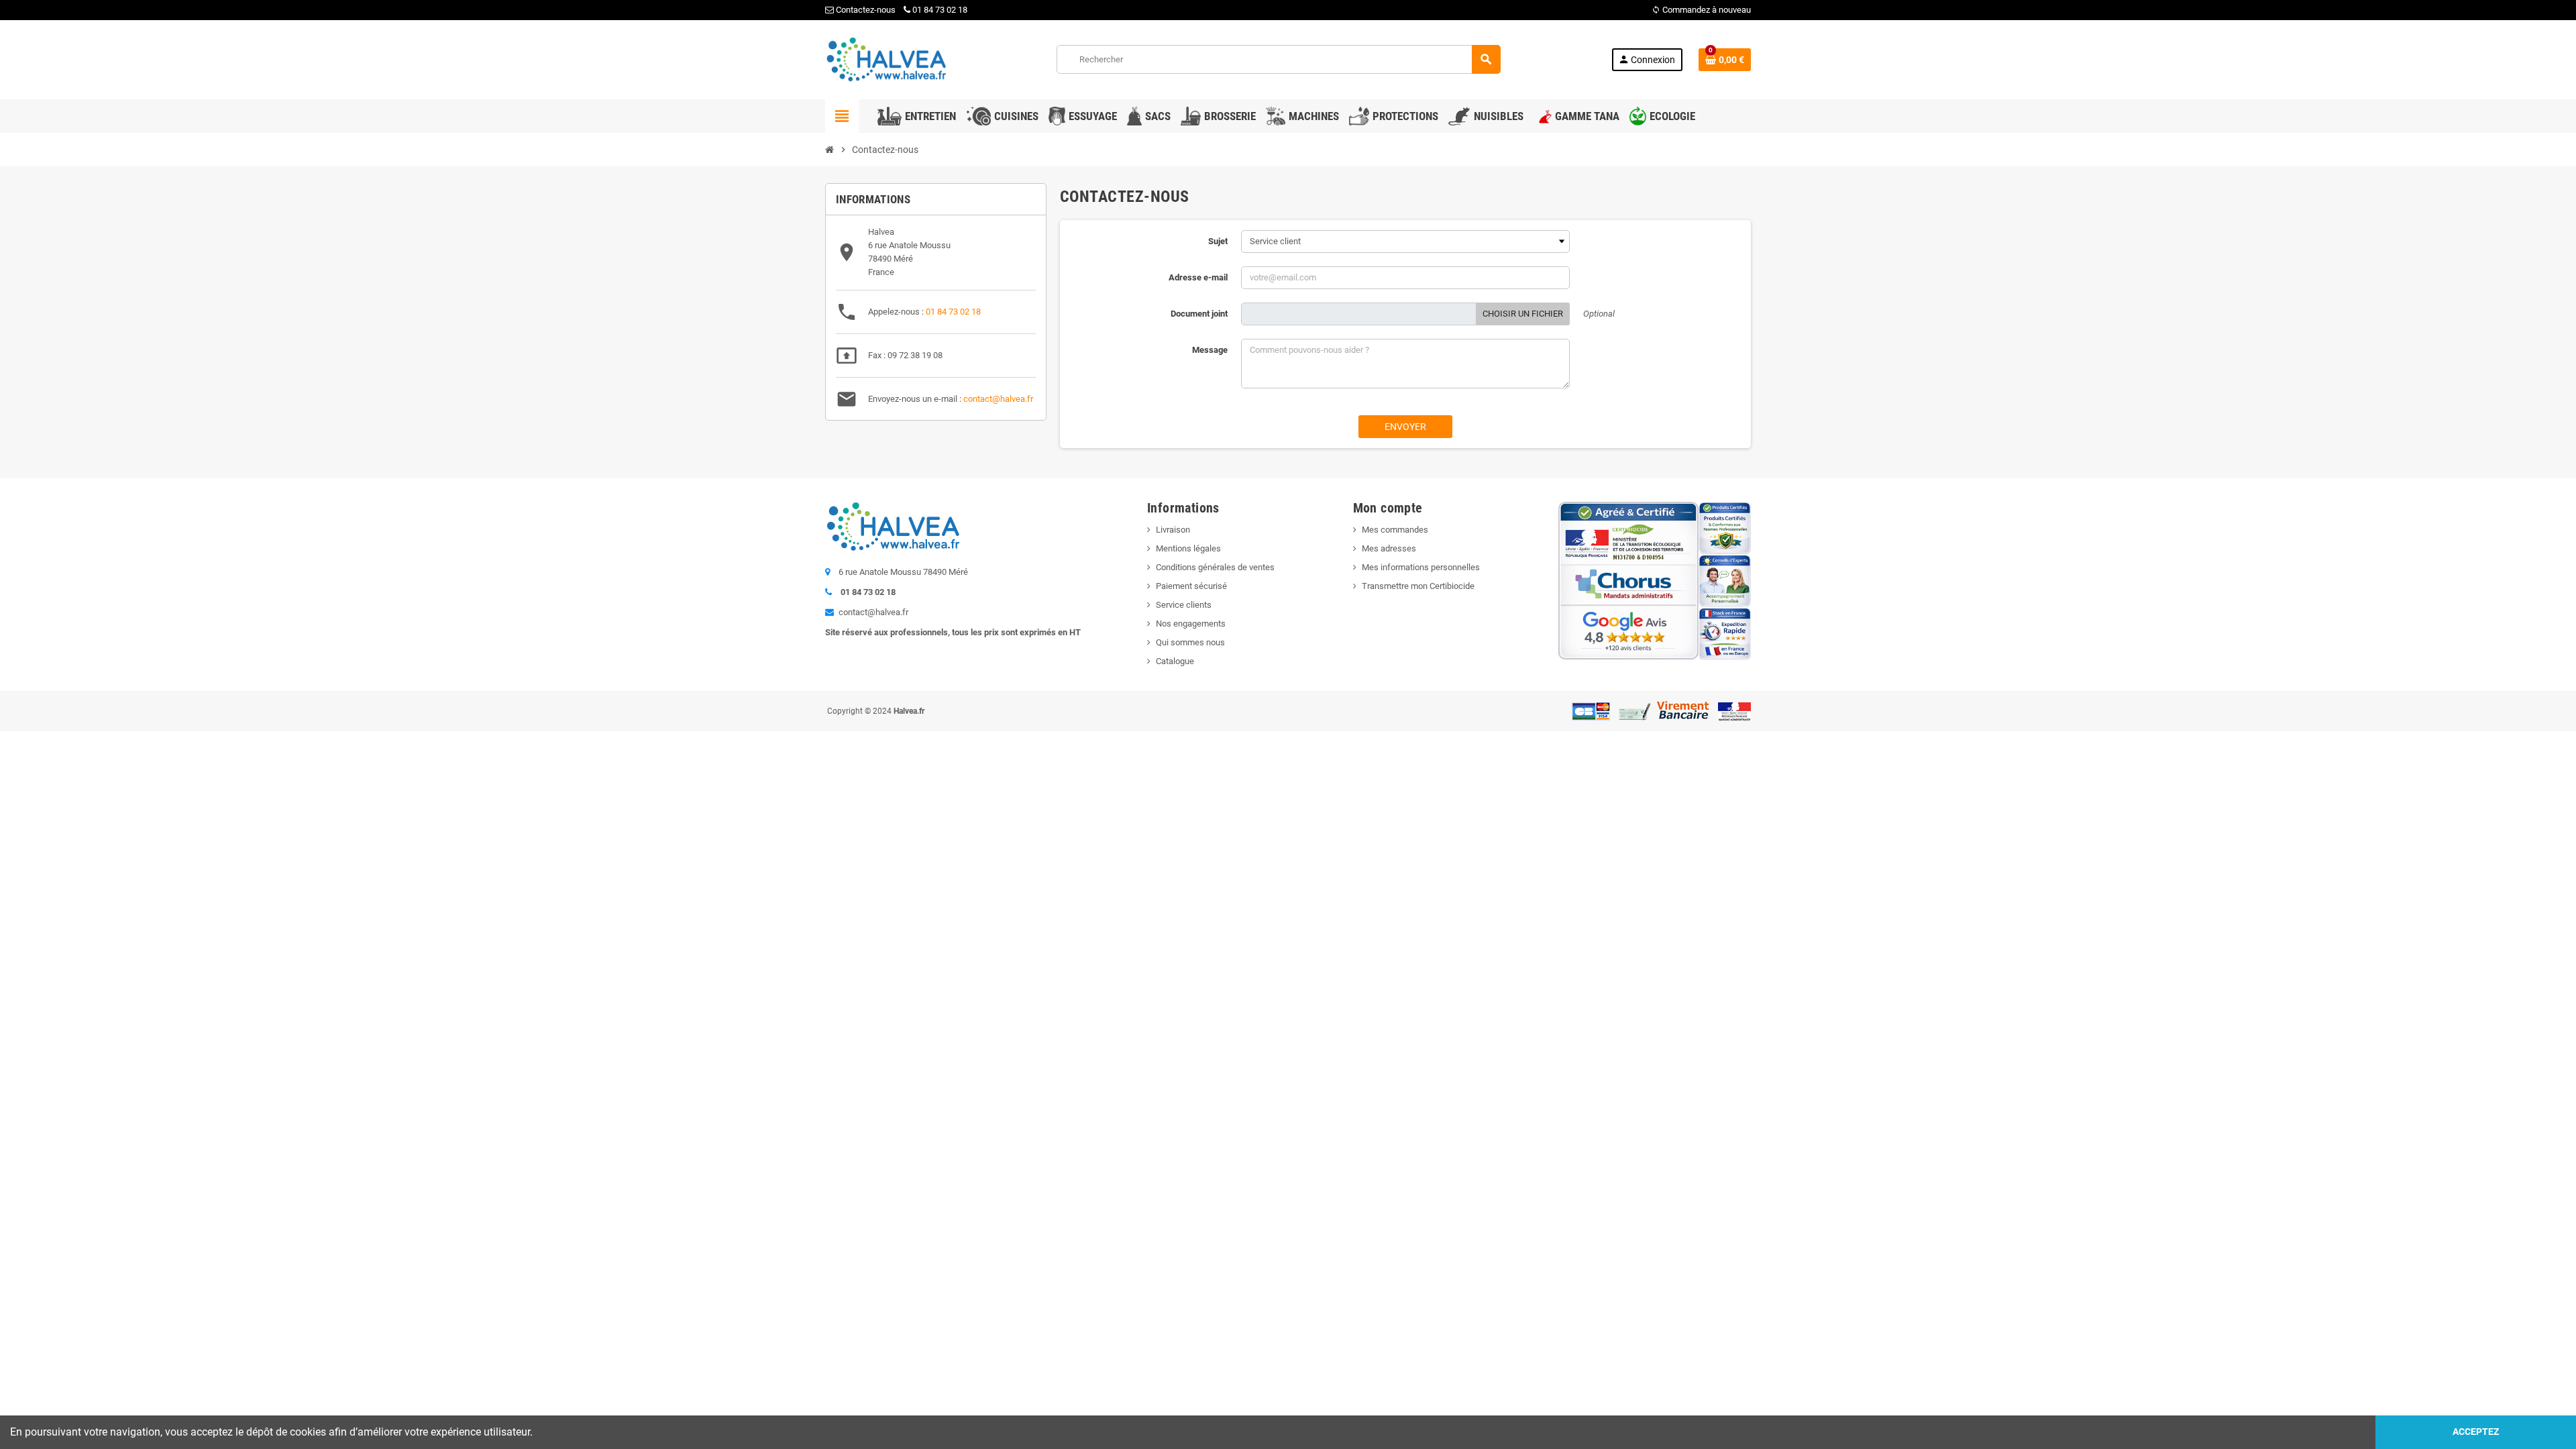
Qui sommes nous (1190, 642)
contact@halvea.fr (998, 399)
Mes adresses (1389, 548)
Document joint (1199, 314)
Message (1210, 350)
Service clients (1184, 605)
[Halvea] (885, 59)
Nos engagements (1191, 624)
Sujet (1218, 241)
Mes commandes (1395, 530)
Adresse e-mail (1198, 277)
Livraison (1173, 530)
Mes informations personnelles (1421, 567)
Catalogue (1175, 661)
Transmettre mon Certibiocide (1418, 586)
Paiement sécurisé (1191, 586)
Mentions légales (1188, 548)
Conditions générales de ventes (1215, 567)
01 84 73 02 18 (940, 10)
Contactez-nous (865, 10)
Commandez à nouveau (1701, 10)
